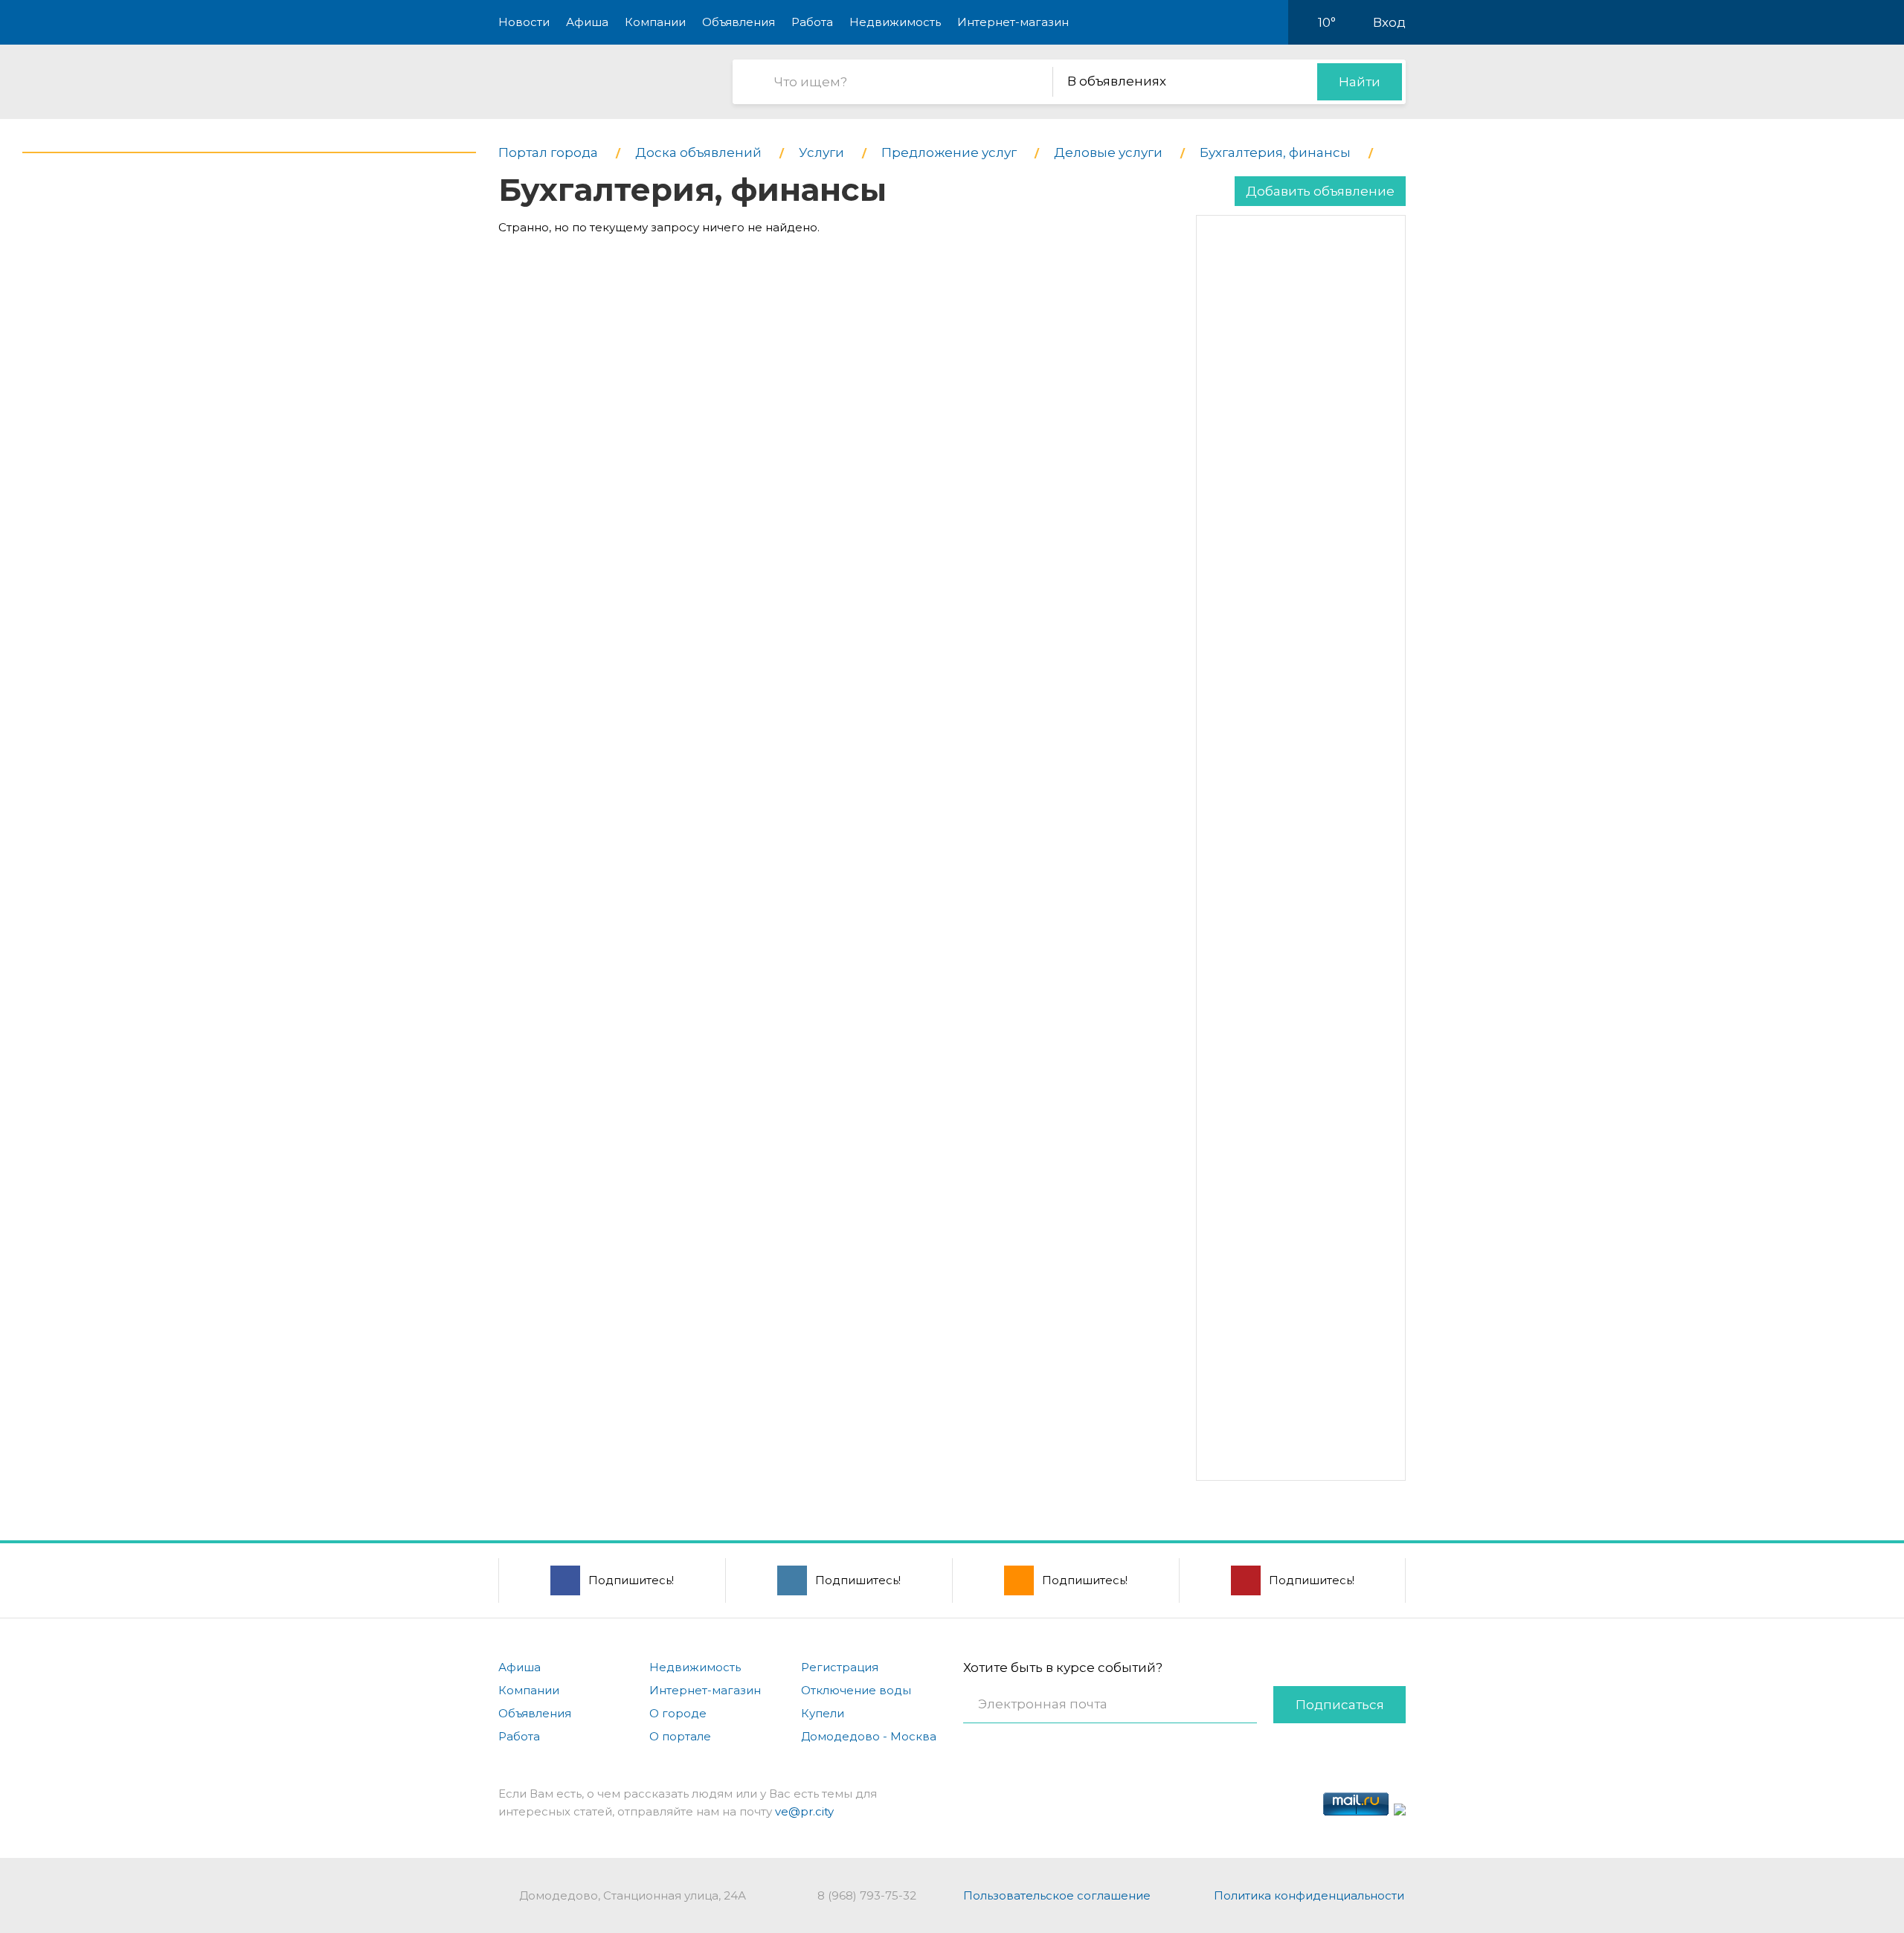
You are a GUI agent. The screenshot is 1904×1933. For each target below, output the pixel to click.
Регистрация (840, 1667)
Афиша (587, 22)
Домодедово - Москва (869, 1736)
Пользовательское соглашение (1057, 1895)
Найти (1360, 82)
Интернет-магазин (1013, 22)
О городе (678, 1713)
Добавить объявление (1320, 191)
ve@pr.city (804, 1811)
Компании (655, 22)
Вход (1389, 22)
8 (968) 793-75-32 (867, 1895)
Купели (823, 1713)
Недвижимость (895, 22)
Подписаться (1340, 1705)
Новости (524, 22)
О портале (680, 1736)
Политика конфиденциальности (1309, 1895)
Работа (812, 22)
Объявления (739, 22)
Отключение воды (856, 1690)
